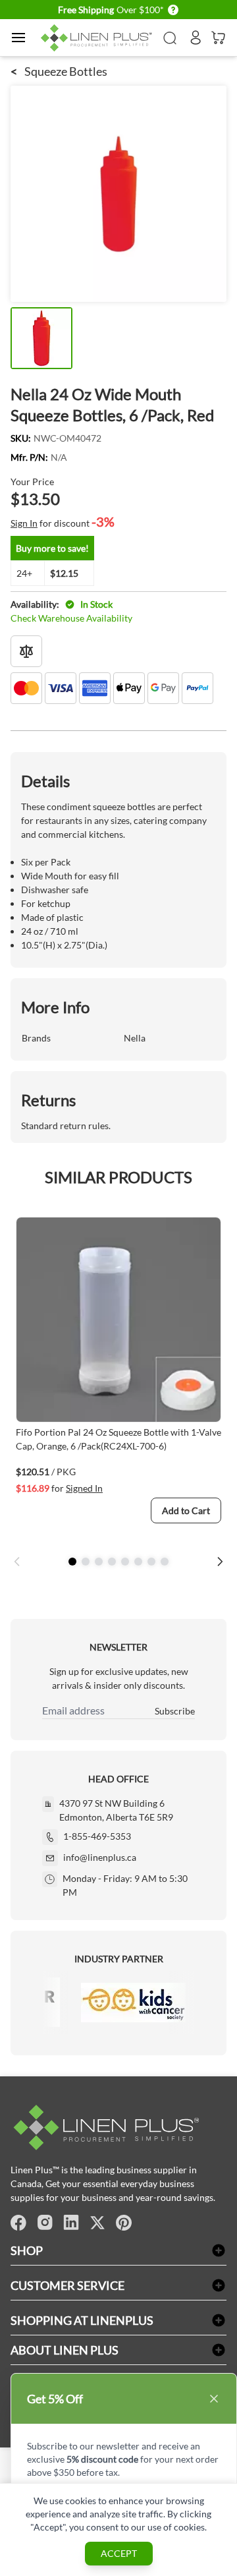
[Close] (214, 2399)
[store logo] (98, 38)
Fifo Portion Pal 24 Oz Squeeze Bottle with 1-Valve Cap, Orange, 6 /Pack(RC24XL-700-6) (118, 1439)
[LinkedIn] (71, 2223)
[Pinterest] (124, 2223)
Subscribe (175, 1711)
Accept (119, 2553)
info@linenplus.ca (100, 1857)
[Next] (220, 1562)
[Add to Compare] (26, 651)
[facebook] (18, 2223)
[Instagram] (45, 2223)
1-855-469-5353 (97, 1836)
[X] (97, 2223)
